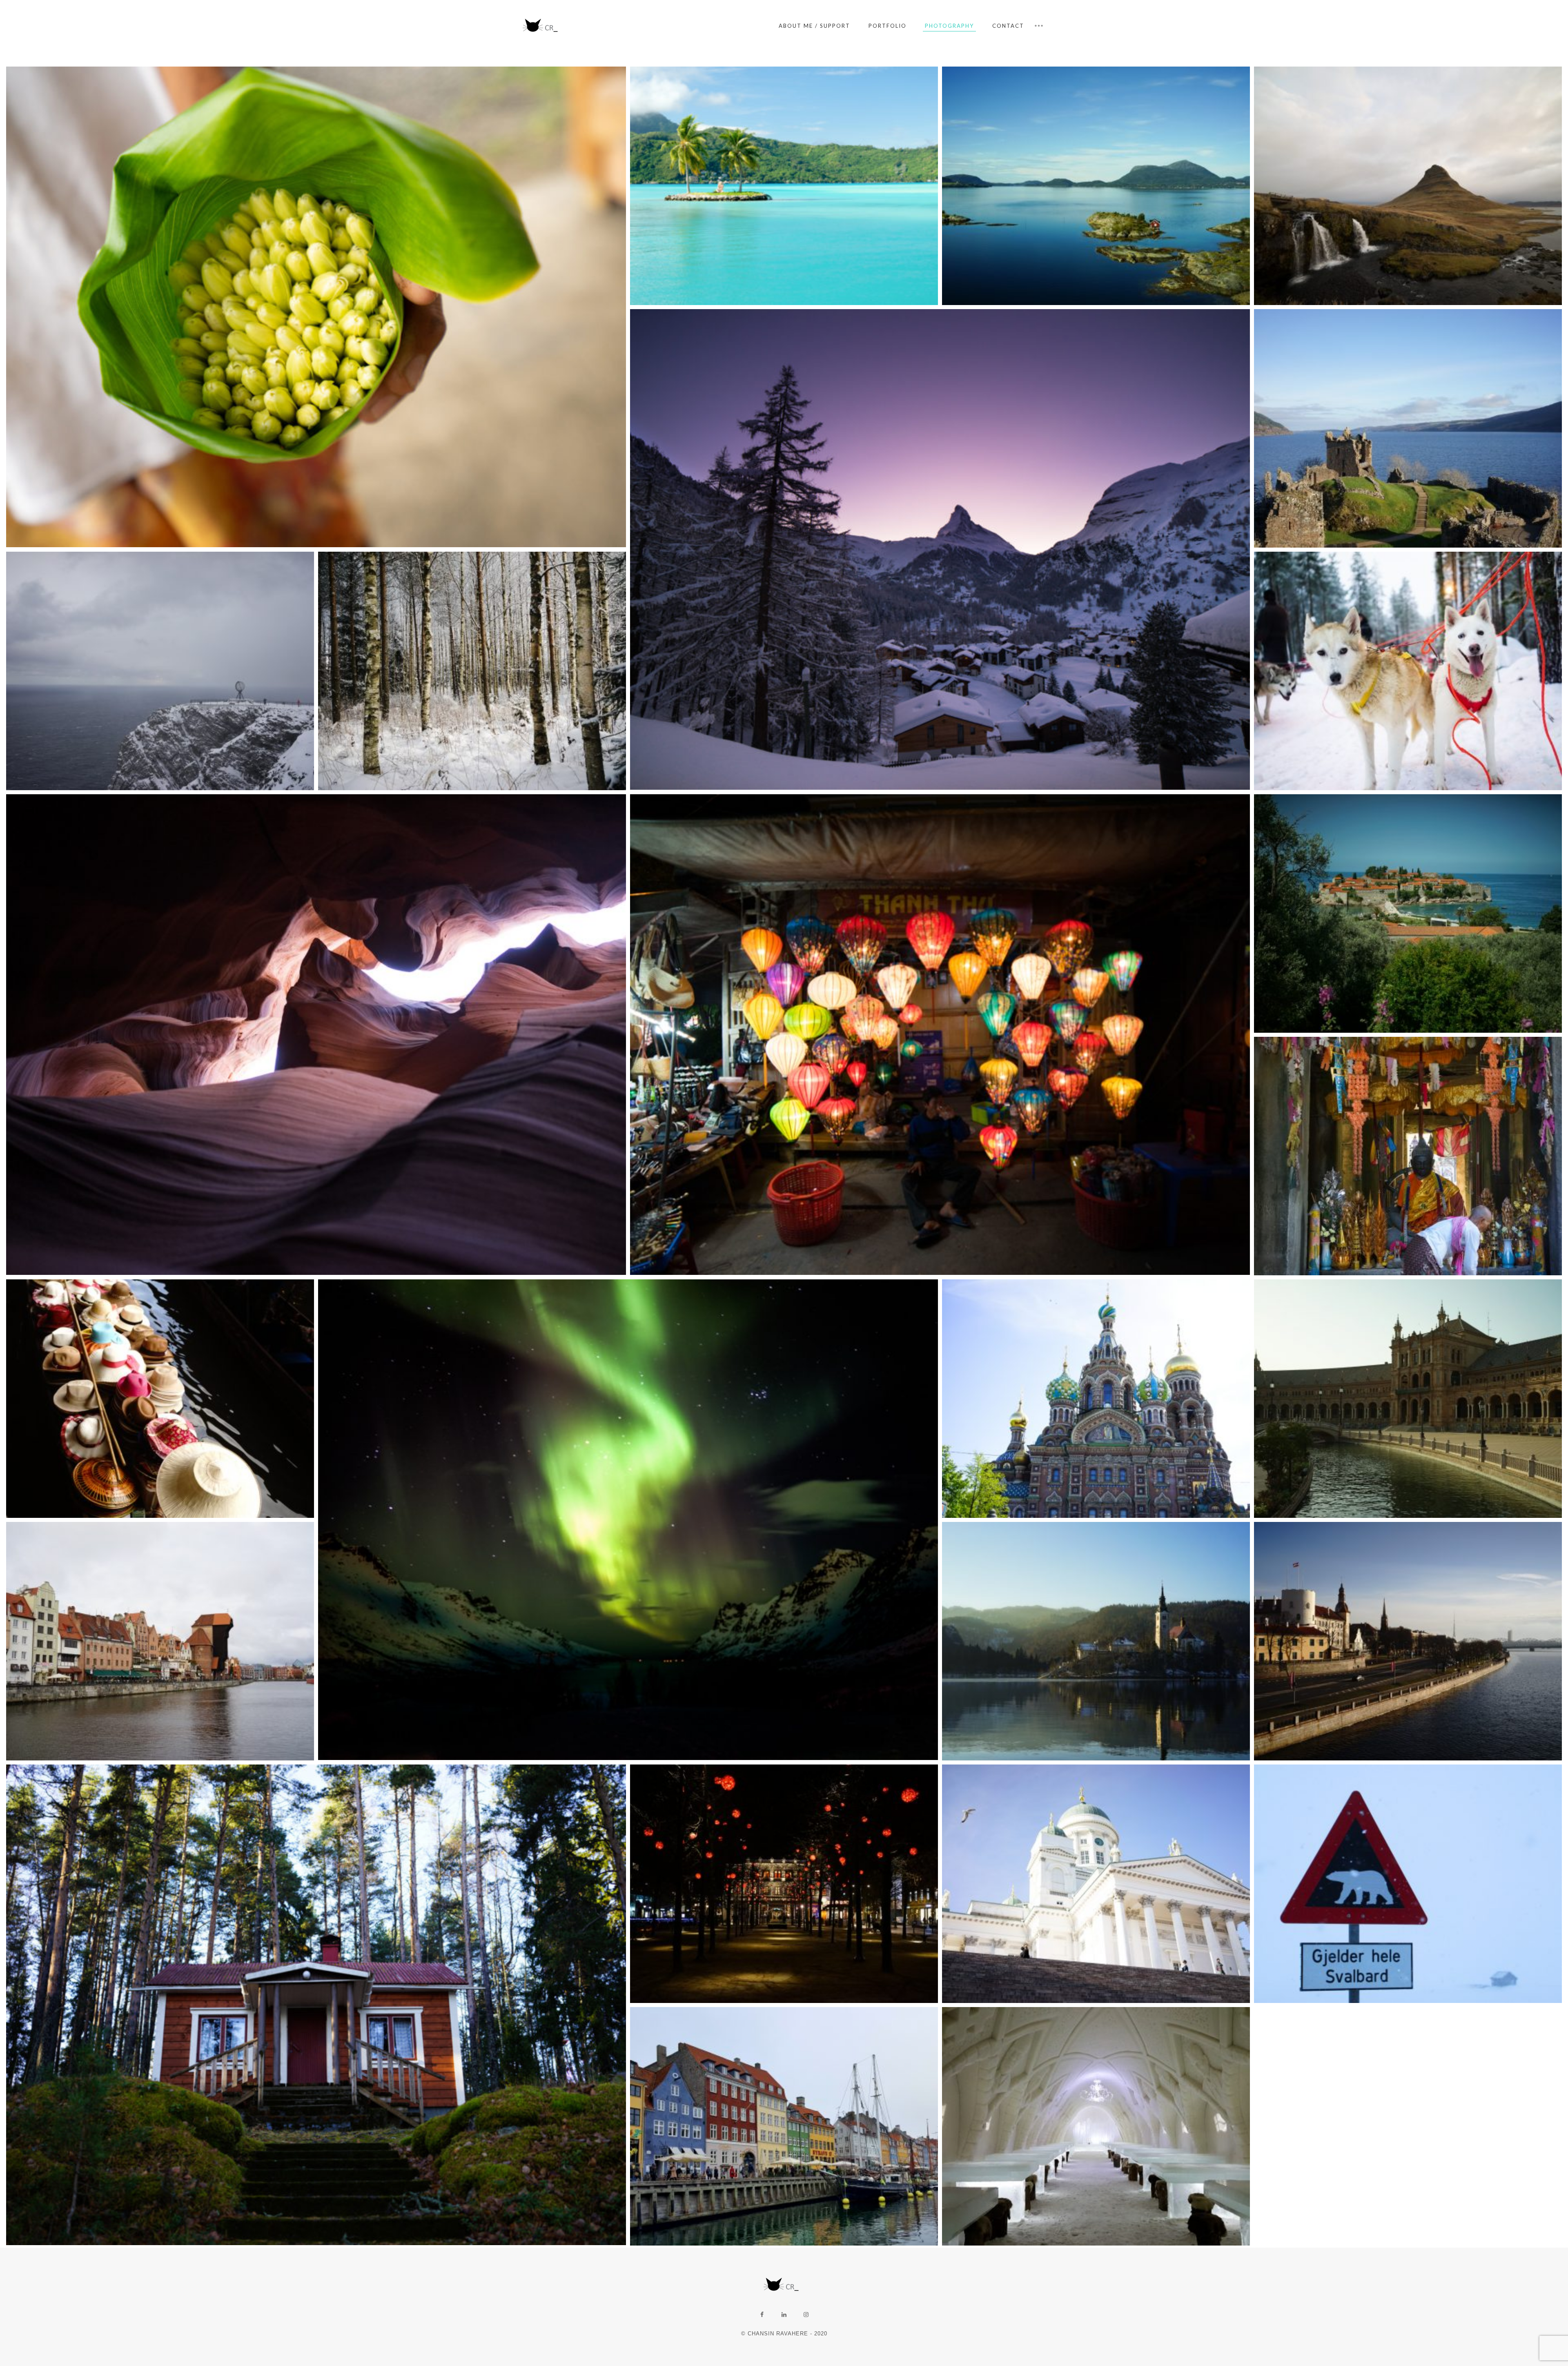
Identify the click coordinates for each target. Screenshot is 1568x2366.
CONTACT (1008, 26)
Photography (949, 26)
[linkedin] (784, 2315)
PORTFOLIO (888, 26)
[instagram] (806, 2315)
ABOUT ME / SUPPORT (814, 26)
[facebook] (762, 2315)
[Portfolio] (543, 26)
